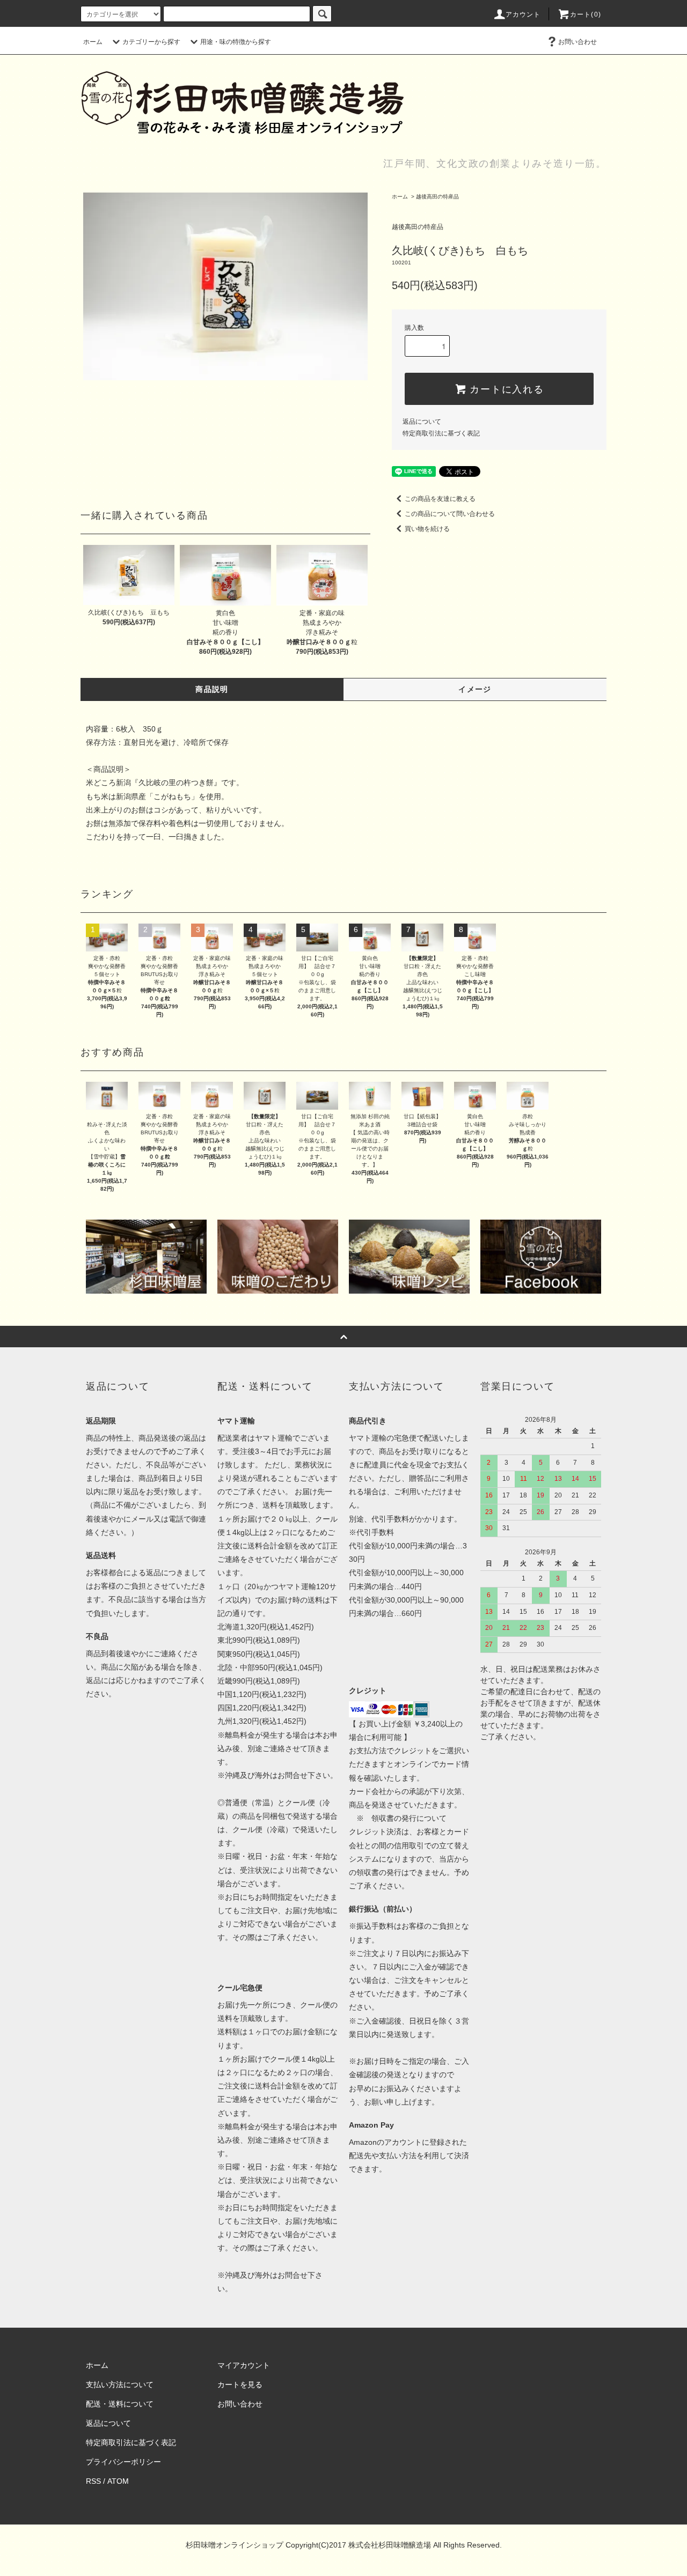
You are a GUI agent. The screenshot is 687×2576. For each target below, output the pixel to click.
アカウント (523, 14)
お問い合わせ (578, 42)
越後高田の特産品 (437, 197)
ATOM (118, 2481)
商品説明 (212, 689)
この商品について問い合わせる (450, 514)
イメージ (475, 689)
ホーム (93, 42)
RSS (93, 2481)
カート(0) (586, 14)
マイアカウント (244, 2365)
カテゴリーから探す (151, 42)
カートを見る (240, 2385)
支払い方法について (120, 2385)
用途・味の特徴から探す (236, 42)
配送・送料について (120, 2404)
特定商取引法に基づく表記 (441, 433)
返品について (422, 422)
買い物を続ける (427, 529)
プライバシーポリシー (123, 2462)
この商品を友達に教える (440, 499)
